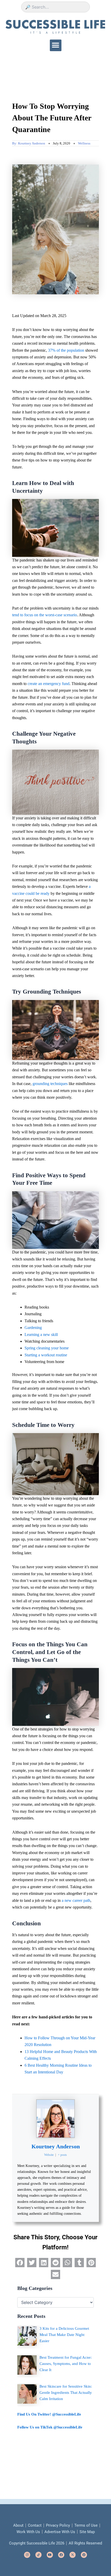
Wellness (84, 143)
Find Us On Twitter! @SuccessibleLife (49, 2414)
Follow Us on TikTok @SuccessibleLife (50, 2427)
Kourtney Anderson (56, 2146)
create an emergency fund (49, 684)
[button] (56, 45)
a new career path (76, 1900)
